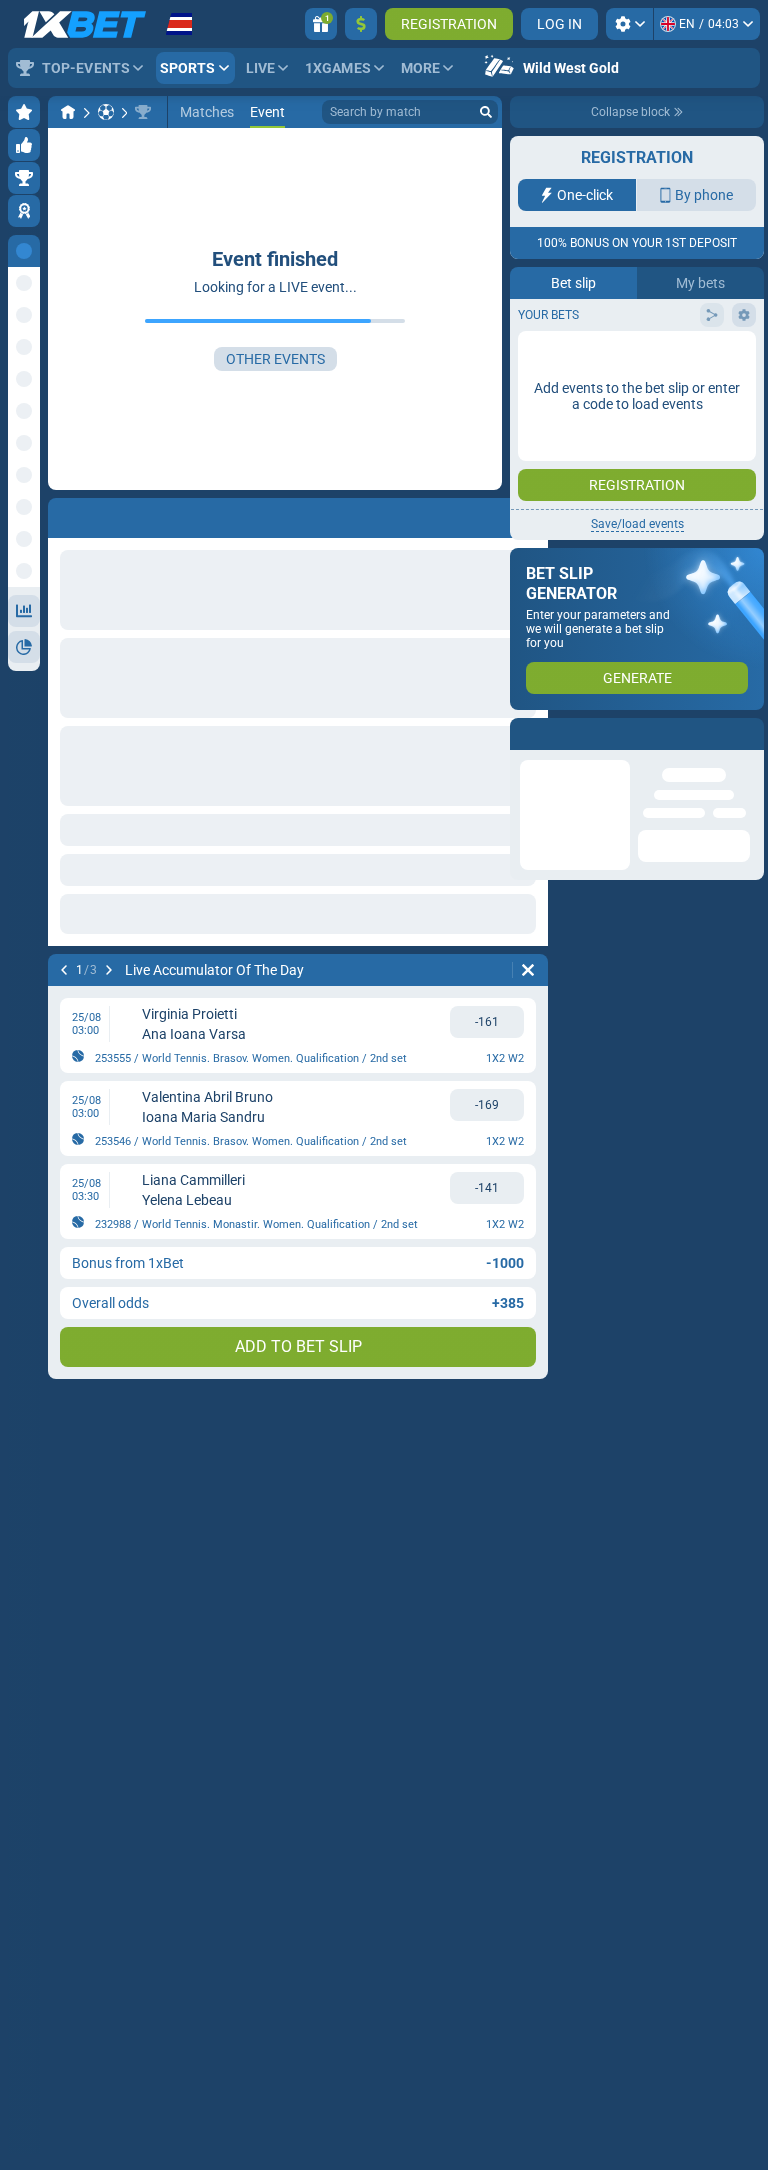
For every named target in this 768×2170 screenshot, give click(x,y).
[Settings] (629, 24)
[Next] (109, 970)
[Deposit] (361, 24)
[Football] (106, 112)
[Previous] (64, 970)
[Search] (486, 112)
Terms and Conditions (647, 356)
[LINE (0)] (68, 112)
